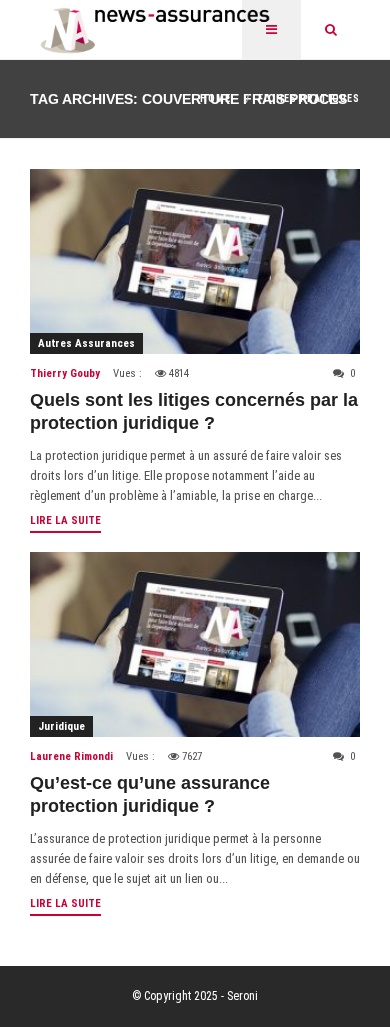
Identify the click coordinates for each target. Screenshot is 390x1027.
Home (215, 98)
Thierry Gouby (65, 373)
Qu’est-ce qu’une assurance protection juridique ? (150, 794)
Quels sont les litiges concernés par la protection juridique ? (194, 411)
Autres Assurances (86, 343)
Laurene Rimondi (71, 756)
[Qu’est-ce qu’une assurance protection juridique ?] (195, 644)
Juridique (61, 726)
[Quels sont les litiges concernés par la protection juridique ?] (195, 261)
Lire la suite (65, 520)
